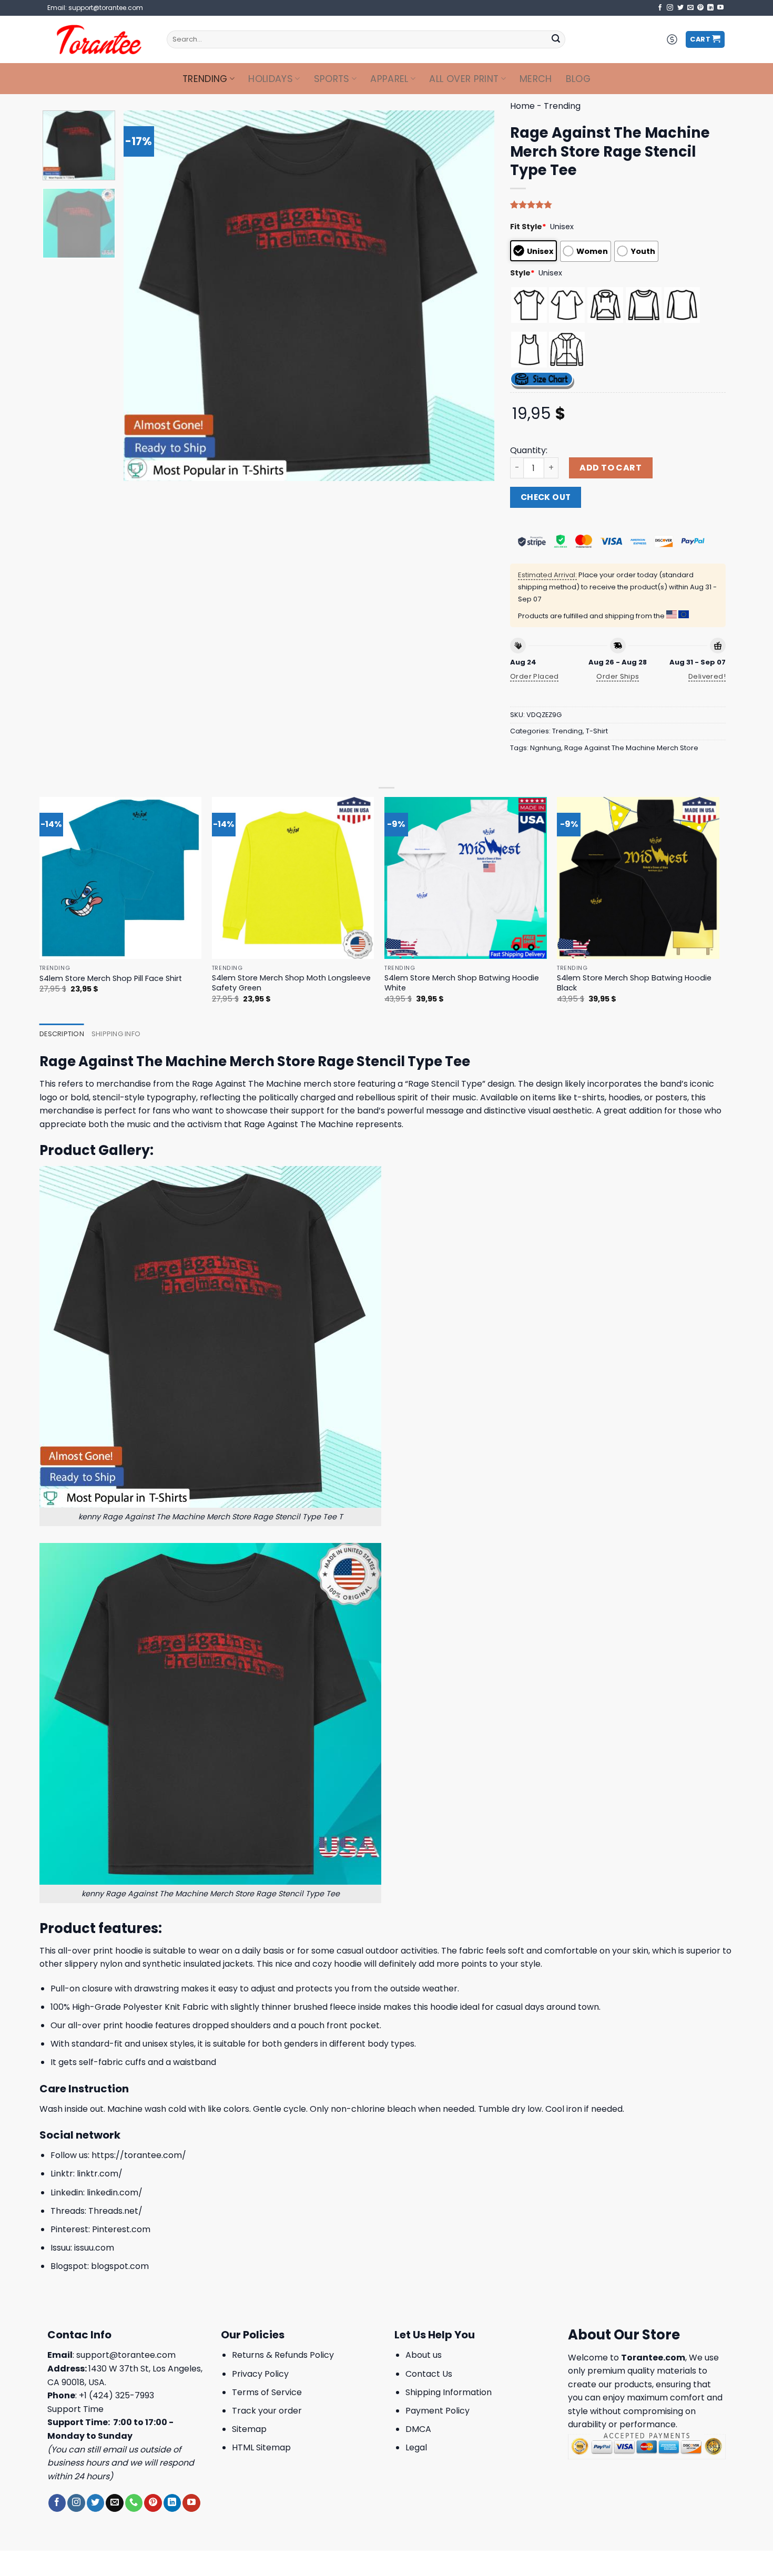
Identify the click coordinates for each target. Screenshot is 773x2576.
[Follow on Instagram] (670, 8)
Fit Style (528, 227)
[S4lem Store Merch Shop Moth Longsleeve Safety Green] (293, 878)
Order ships (618, 676)
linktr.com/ (100, 2174)
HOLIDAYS (271, 79)
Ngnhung (546, 748)
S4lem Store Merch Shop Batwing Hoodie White (462, 983)
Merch (536, 79)
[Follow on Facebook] (660, 8)
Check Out (546, 497)
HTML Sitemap (261, 2447)
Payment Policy (438, 2411)
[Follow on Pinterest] (700, 8)
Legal (416, 2447)
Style (522, 273)
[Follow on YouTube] (720, 8)
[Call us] (134, 2503)
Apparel (389, 79)
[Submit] (556, 39)
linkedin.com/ (115, 2192)
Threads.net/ (115, 2211)
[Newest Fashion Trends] (99, 39)
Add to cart (611, 468)
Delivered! (707, 676)
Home (522, 106)
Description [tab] (62, 1034)
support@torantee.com (126, 2355)
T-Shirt (597, 731)
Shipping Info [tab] (116, 1034)
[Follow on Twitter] (680, 8)
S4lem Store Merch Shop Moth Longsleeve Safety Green (291, 983)
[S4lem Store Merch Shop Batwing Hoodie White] (466, 878)
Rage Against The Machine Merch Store (631, 748)
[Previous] (144, 296)
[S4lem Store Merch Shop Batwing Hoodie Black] (638, 878)
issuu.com (94, 2248)
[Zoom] (138, 468)
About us (424, 2355)
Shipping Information (449, 2392)
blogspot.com (120, 2266)
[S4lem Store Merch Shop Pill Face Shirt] (121, 878)
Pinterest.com (121, 2229)
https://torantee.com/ (139, 2155)
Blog (578, 79)
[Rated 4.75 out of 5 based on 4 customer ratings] (618, 205)
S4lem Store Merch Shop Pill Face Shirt (111, 979)
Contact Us (429, 2374)
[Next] (474, 296)
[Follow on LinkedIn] (710, 8)
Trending (205, 79)
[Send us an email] (690, 8)
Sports (332, 79)
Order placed (535, 676)
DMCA (418, 2429)
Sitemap (249, 2429)
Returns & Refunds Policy (283, 2355)
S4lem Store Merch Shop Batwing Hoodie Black (634, 983)
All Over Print (464, 79)
